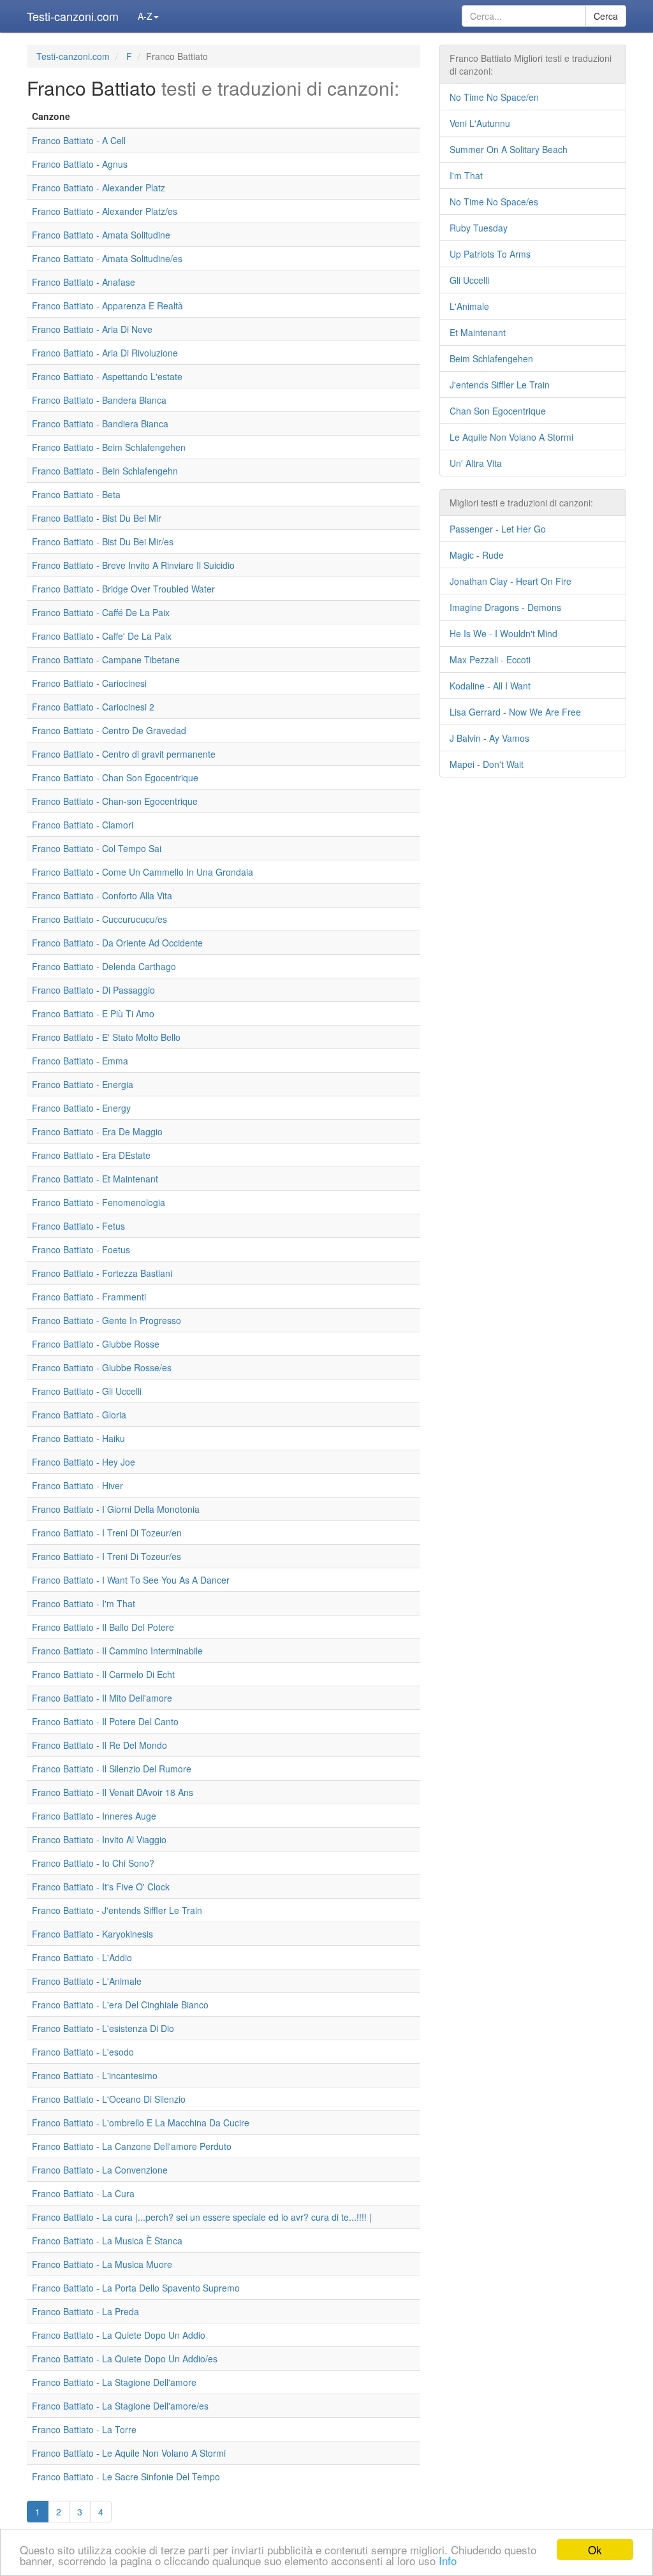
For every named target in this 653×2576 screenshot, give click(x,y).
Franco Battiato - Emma (80, 1061)
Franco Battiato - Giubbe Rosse (96, 1344)
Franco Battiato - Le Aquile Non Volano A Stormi (129, 2453)
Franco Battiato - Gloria (79, 1415)
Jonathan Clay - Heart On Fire (510, 581)
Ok (595, 2550)
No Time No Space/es (494, 202)
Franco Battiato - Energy (81, 1108)
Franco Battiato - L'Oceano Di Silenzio (109, 2099)
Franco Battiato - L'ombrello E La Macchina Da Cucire (141, 2123)
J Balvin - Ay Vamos (489, 738)
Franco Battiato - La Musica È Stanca (107, 2241)
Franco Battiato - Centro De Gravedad (109, 730)
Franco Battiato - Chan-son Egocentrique (115, 801)
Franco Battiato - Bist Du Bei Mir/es (103, 541)
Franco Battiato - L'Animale (87, 1981)
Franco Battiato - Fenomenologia (99, 1202)
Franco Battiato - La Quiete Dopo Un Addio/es (125, 2359)
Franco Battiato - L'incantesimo (95, 2075)
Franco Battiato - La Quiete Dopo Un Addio (119, 2335)
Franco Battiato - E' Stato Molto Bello (106, 1037)
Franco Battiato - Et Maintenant (95, 1179)
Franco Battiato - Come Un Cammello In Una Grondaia (143, 872)
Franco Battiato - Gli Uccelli (87, 1391)
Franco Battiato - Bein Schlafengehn (105, 471)
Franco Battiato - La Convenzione (100, 2170)
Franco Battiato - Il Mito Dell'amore (102, 1698)
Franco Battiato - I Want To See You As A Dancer (131, 1580)
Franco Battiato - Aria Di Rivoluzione (105, 353)
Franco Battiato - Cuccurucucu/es (99, 919)
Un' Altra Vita (476, 463)
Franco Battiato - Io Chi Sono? (93, 1863)
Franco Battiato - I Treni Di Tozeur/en (107, 1533)
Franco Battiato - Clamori (83, 825)
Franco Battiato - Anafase (84, 282)
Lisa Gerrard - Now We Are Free (515, 712)
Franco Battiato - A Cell (79, 140)
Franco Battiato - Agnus (80, 164)
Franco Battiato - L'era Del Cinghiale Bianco (120, 2005)
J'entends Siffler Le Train (500, 385)
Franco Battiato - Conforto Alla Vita (102, 895)
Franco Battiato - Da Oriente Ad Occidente (117, 943)
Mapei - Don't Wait (487, 764)
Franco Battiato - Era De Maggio (97, 1131)
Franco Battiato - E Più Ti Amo (93, 1013)
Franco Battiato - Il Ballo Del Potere (103, 1627)
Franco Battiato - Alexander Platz (99, 188)
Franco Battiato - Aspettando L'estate (107, 376)
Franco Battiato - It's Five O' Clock (101, 1887)
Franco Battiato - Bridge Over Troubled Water (123, 589)
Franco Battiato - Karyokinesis (92, 1934)
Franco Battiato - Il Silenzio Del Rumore (112, 1769)
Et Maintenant (478, 332)
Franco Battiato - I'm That (84, 1603)
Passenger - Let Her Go (498, 529)
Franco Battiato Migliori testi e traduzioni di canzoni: (531, 64)
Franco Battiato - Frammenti (89, 1297)
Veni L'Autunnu (480, 123)
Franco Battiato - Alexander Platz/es (105, 211)
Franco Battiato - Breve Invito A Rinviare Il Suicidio (133, 565)
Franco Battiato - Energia (83, 1084)
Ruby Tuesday (479, 228)
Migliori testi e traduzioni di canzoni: (521, 503)
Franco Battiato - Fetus (78, 1226)
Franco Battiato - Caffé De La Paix (101, 612)
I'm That (466, 175)
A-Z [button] (145, 16)
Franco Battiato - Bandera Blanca (99, 400)
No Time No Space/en (494, 97)
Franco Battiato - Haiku (78, 1438)
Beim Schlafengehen (491, 358)
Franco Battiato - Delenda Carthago (104, 966)
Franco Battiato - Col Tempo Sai (97, 848)
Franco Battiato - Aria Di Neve (92, 329)
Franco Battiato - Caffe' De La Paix (102, 636)
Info (448, 2560)
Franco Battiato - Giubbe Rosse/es (102, 1367)
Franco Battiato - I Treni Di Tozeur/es (106, 1556)
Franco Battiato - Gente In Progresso (106, 1320)
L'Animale (469, 306)
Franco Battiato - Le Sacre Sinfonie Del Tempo (126, 2477)
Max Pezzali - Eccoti (490, 659)
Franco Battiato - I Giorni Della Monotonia (116, 1509)
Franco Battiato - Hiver (77, 1485)
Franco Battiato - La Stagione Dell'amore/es (120, 2406)
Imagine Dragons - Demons (505, 607)
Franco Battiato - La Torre (84, 2429)
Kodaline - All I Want (490, 686)
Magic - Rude (477, 555)
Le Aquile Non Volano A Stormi (511, 437)
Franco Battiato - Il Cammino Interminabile (117, 1651)
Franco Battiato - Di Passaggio (93, 990)
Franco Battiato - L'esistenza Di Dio (103, 2028)
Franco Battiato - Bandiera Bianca (100, 423)
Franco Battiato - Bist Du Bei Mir (97, 518)
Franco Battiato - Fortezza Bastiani (102, 1273)
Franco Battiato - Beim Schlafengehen (109, 447)
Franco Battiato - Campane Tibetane (106, 659)
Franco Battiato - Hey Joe (84, 1462)
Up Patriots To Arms (490, 254)
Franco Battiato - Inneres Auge (94, 1816)
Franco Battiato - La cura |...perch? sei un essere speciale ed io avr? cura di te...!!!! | (202, 2217)
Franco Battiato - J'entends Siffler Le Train (117, 1910)
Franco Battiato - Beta (76, 494)
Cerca (606, 16)
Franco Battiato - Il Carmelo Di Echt (103, 1674)
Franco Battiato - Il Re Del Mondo (99, 1745)
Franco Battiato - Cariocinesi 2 (93, 707)
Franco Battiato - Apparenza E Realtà (107, 305)
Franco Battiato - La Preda (85, 2311)
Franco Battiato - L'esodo (83, 2052)
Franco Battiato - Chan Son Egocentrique (115, 777)
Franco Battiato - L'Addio (82, 1957)
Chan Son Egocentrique (498, 411)
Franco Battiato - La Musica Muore (102, 2264)
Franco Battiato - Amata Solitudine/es (107, 258)
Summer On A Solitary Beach (509, 149)
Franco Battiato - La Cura (83, 2193)
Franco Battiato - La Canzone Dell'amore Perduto (132, 2146)
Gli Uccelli (469, 280)
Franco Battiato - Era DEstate (91, 1155)
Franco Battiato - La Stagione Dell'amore (114, 2382)
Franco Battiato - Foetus (81, 1249)
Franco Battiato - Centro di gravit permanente (124, 754)
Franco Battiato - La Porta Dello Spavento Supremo (136, 2288)
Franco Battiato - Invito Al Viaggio (99, 1839)
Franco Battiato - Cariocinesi (89, 683)
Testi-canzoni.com (73, 16)
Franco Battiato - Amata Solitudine (101, 235)
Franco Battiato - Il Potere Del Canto (105, 1721)
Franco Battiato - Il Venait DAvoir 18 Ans (113, 1792)
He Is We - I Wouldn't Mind (503, 633)
